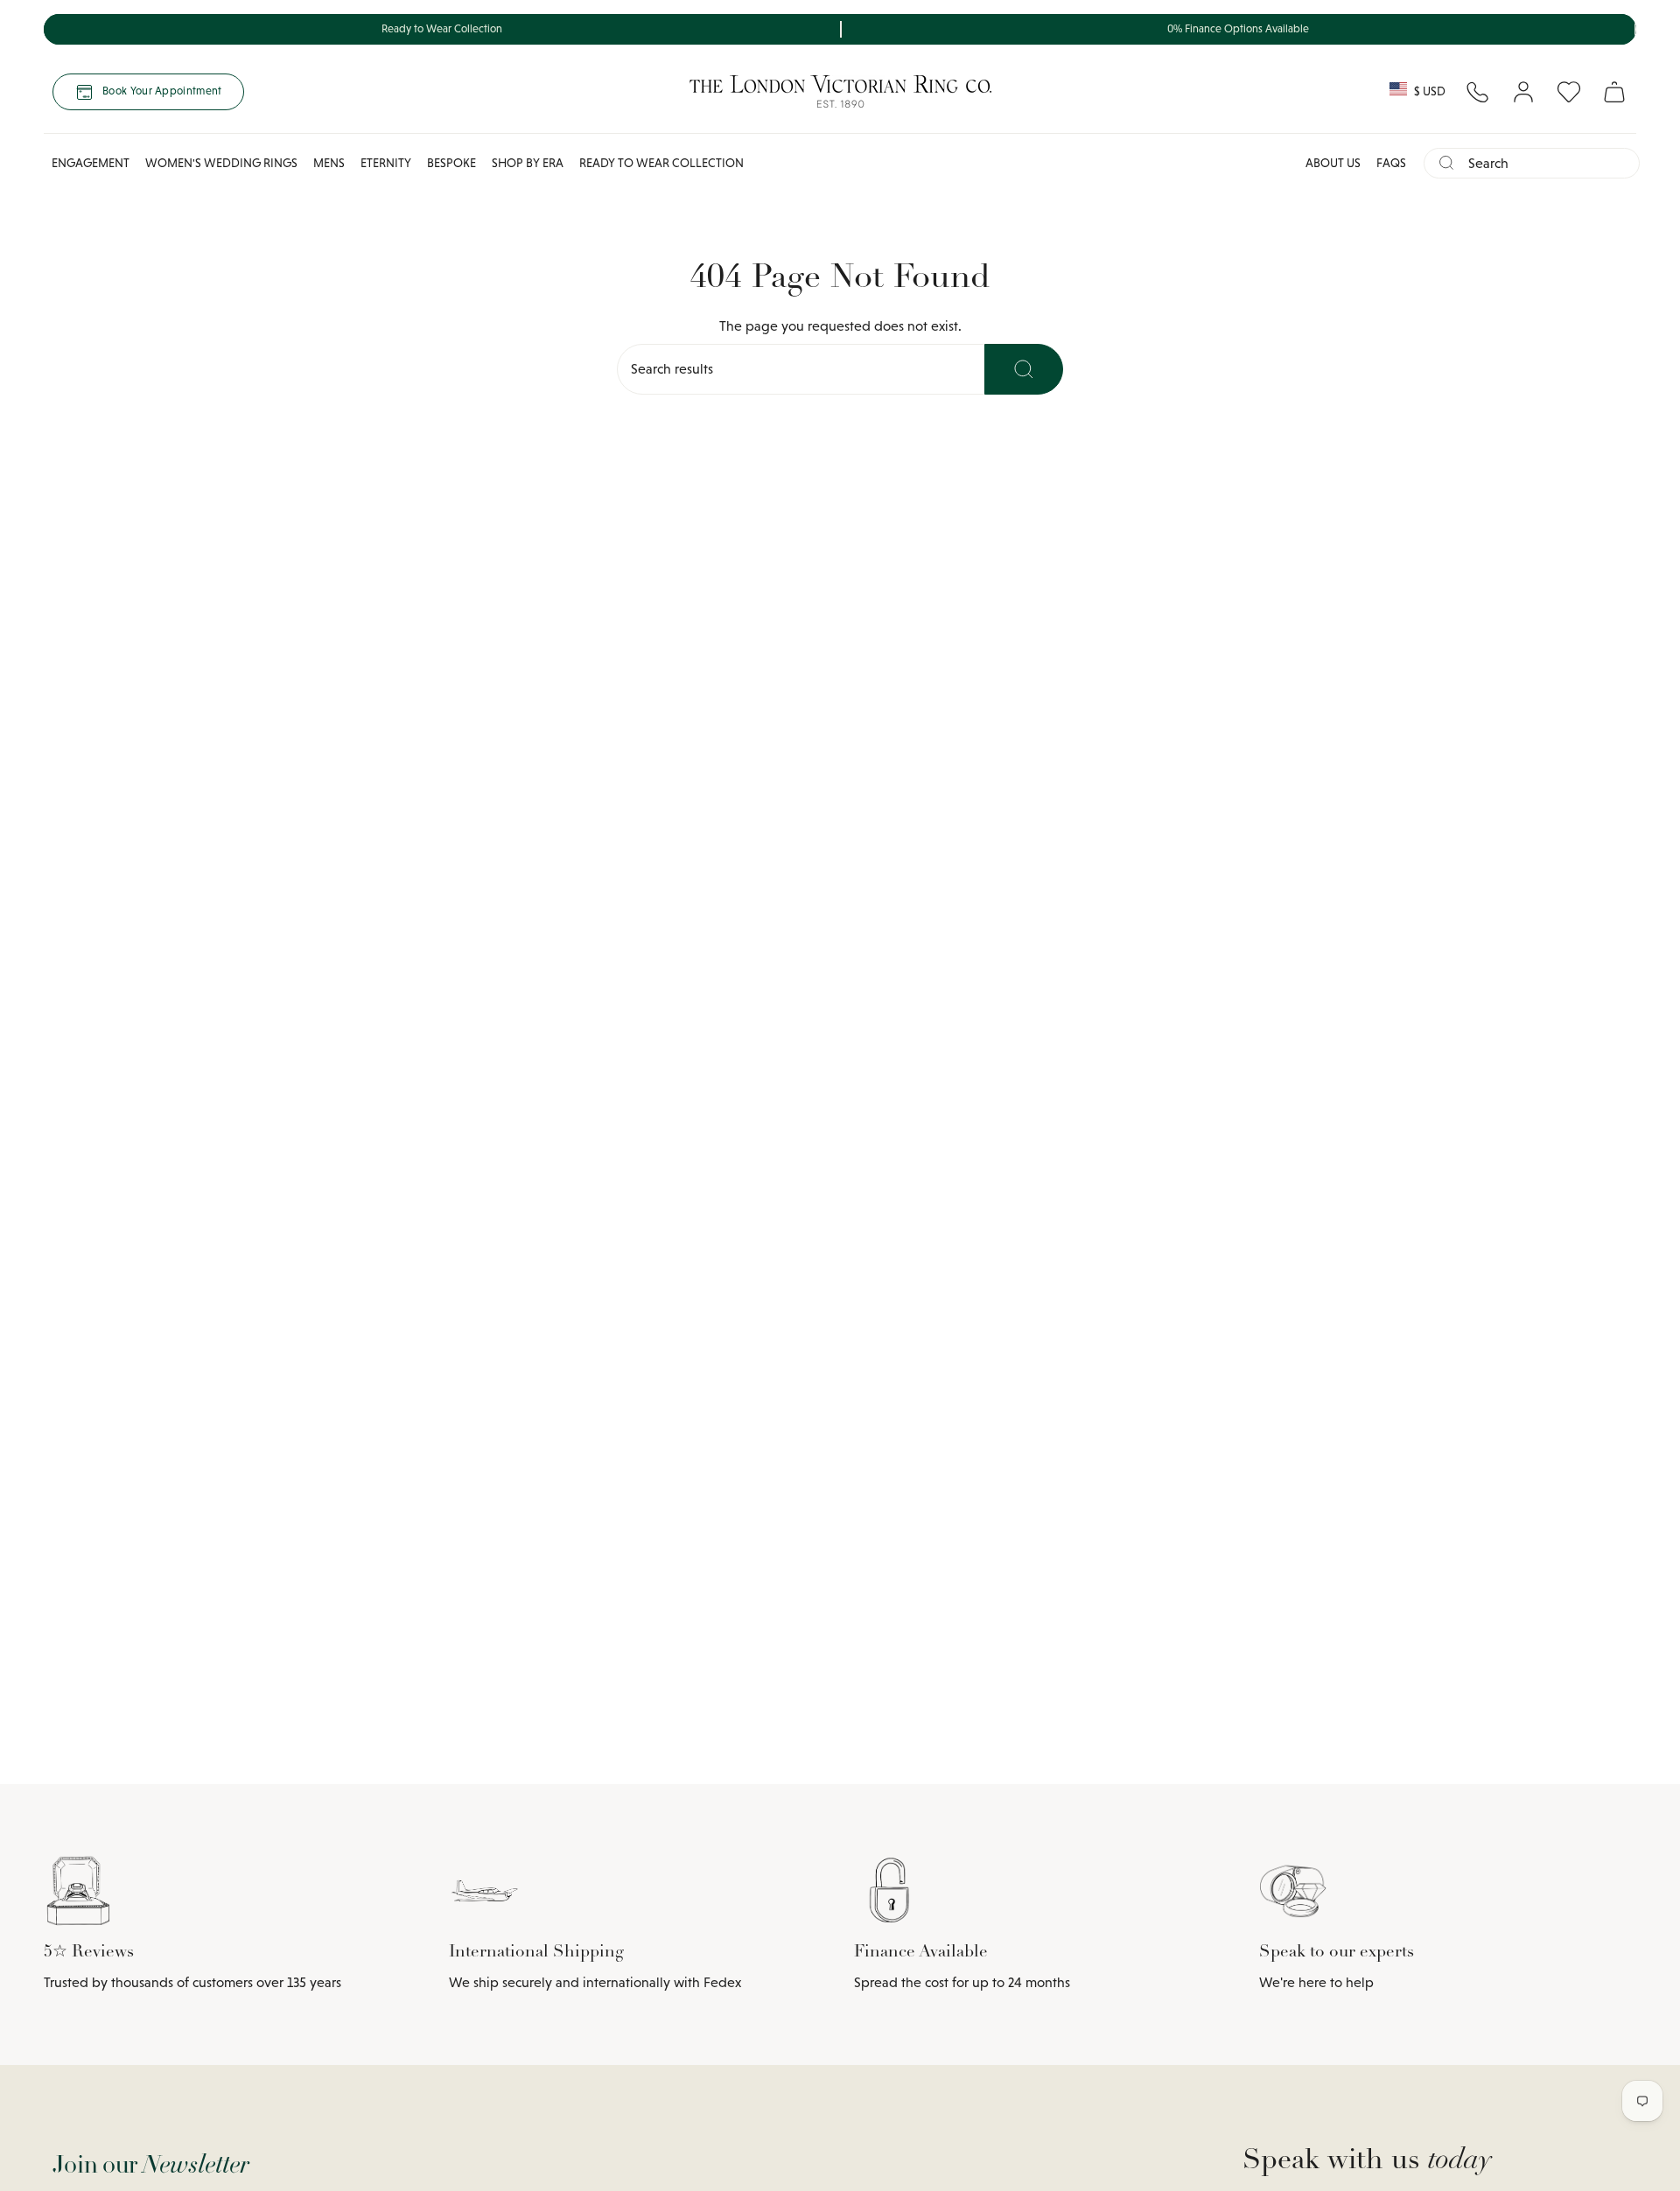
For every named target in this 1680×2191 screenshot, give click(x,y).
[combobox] (1547, 163)
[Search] (1024, 369)
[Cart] (1614, 92)
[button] (91, 163)
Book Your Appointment (162, 91)
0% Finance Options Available (1238, 29)
